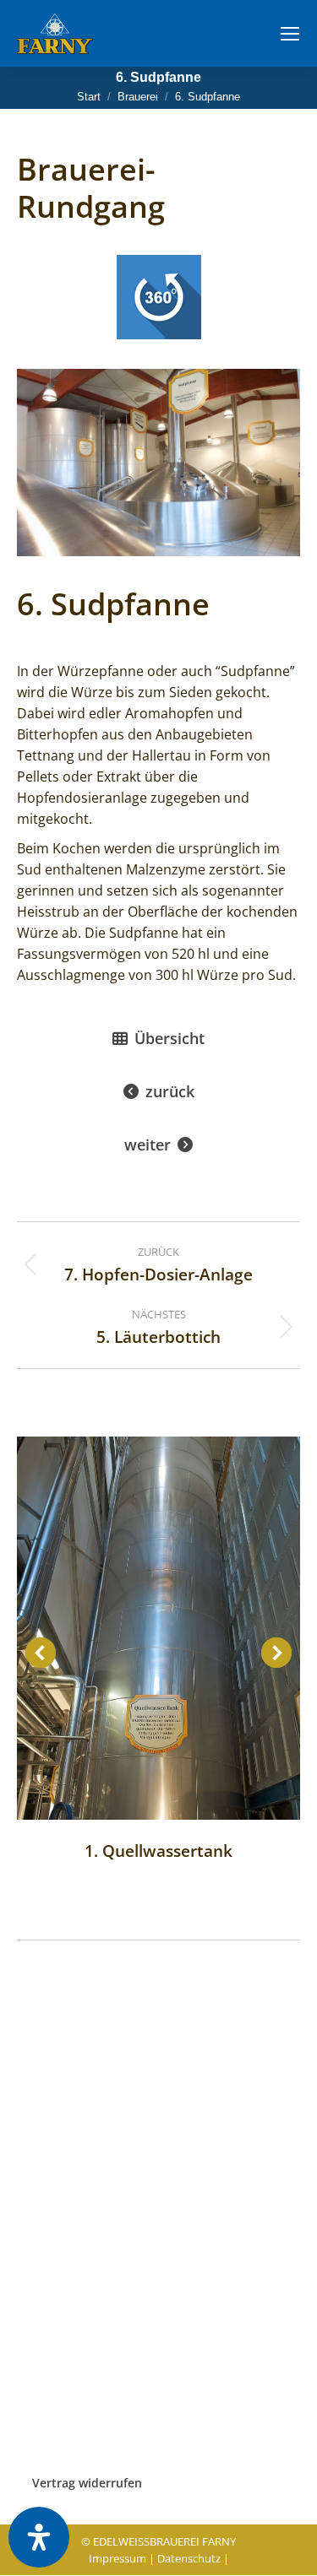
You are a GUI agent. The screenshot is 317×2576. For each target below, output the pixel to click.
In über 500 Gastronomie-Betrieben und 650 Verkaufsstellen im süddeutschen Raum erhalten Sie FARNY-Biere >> (156, 2064)
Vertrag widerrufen (87, 2483)
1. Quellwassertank (158, 1851)
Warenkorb (48, 2353)
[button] (41, 1653)
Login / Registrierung (76, 2292)
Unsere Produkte (64, 2312)
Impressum (118, 2558)
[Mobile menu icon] (290, 34)
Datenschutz (189, 2558)
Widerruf (42, 2439)
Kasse (33, 2419)
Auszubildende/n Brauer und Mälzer (121, 2164)
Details (159, 1628)
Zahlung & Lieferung (75, 2332)
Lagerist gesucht (63, 2213)
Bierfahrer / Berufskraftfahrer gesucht (125, 2188)
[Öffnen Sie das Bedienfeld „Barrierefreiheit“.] (39, 2537)
